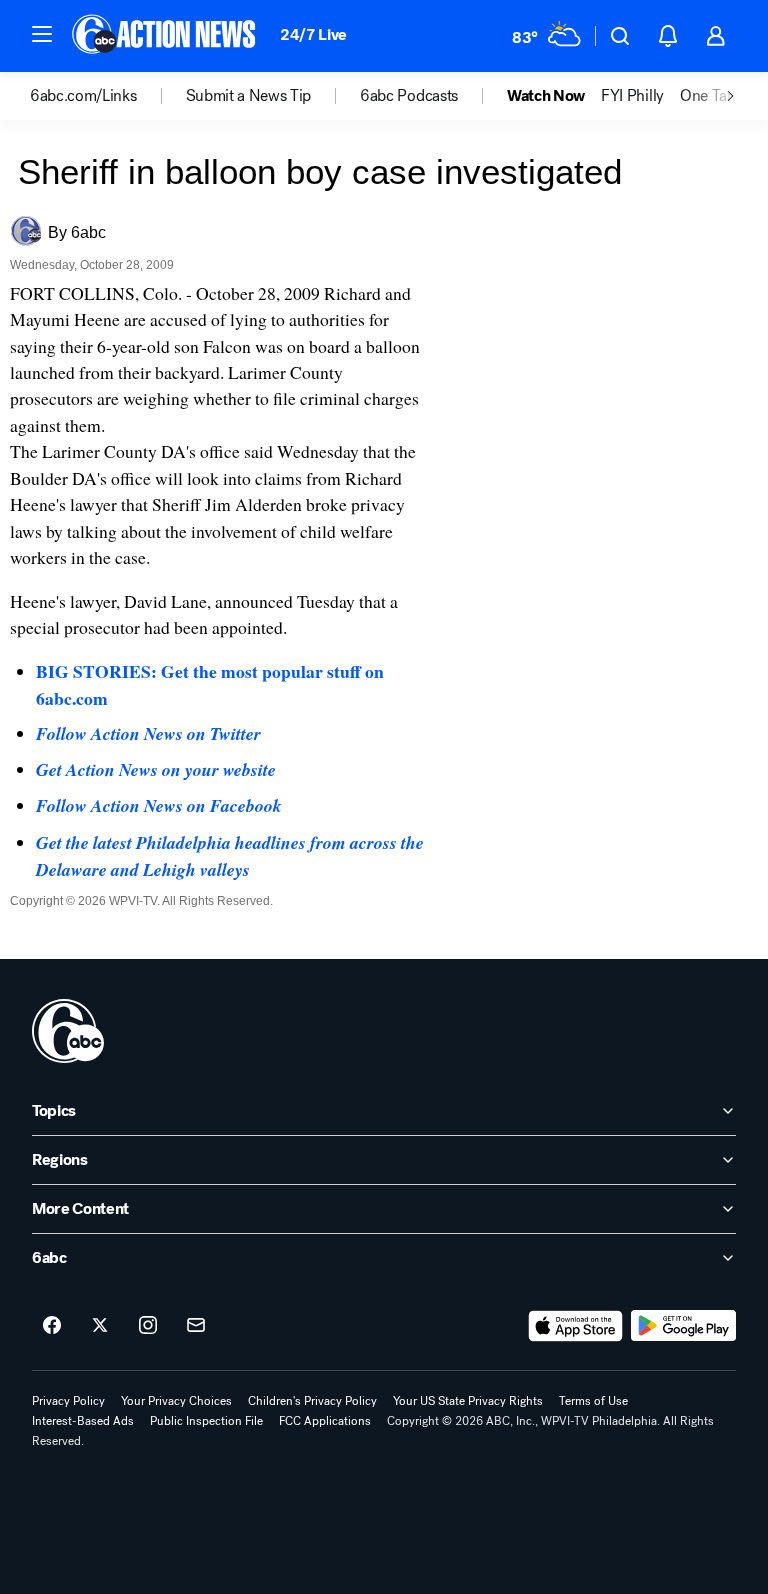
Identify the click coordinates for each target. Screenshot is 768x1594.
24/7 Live (313, 34)
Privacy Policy (68, 1401)
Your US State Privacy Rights (468, 1401)
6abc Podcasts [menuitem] (409, 96)
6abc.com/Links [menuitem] (83, 96)
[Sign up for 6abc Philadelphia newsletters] (196, 1326)
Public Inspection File (206, 1421)
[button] (42, 34)
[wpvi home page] (68, 1031)
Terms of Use (593, 1401)
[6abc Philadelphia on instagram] (148, 1326)
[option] (108, 96)
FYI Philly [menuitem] (632, 96)
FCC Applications (325, 1421)
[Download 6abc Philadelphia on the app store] (576, 1326)
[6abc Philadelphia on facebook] (52, 1326)
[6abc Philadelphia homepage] (165, 36)
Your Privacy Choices (176, 1401)
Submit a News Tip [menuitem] (249, 96)
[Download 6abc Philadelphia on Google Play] (683, 1326)
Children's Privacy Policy (312, 1401)
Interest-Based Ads (83, 1421)
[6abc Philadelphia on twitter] (100, 1326)
